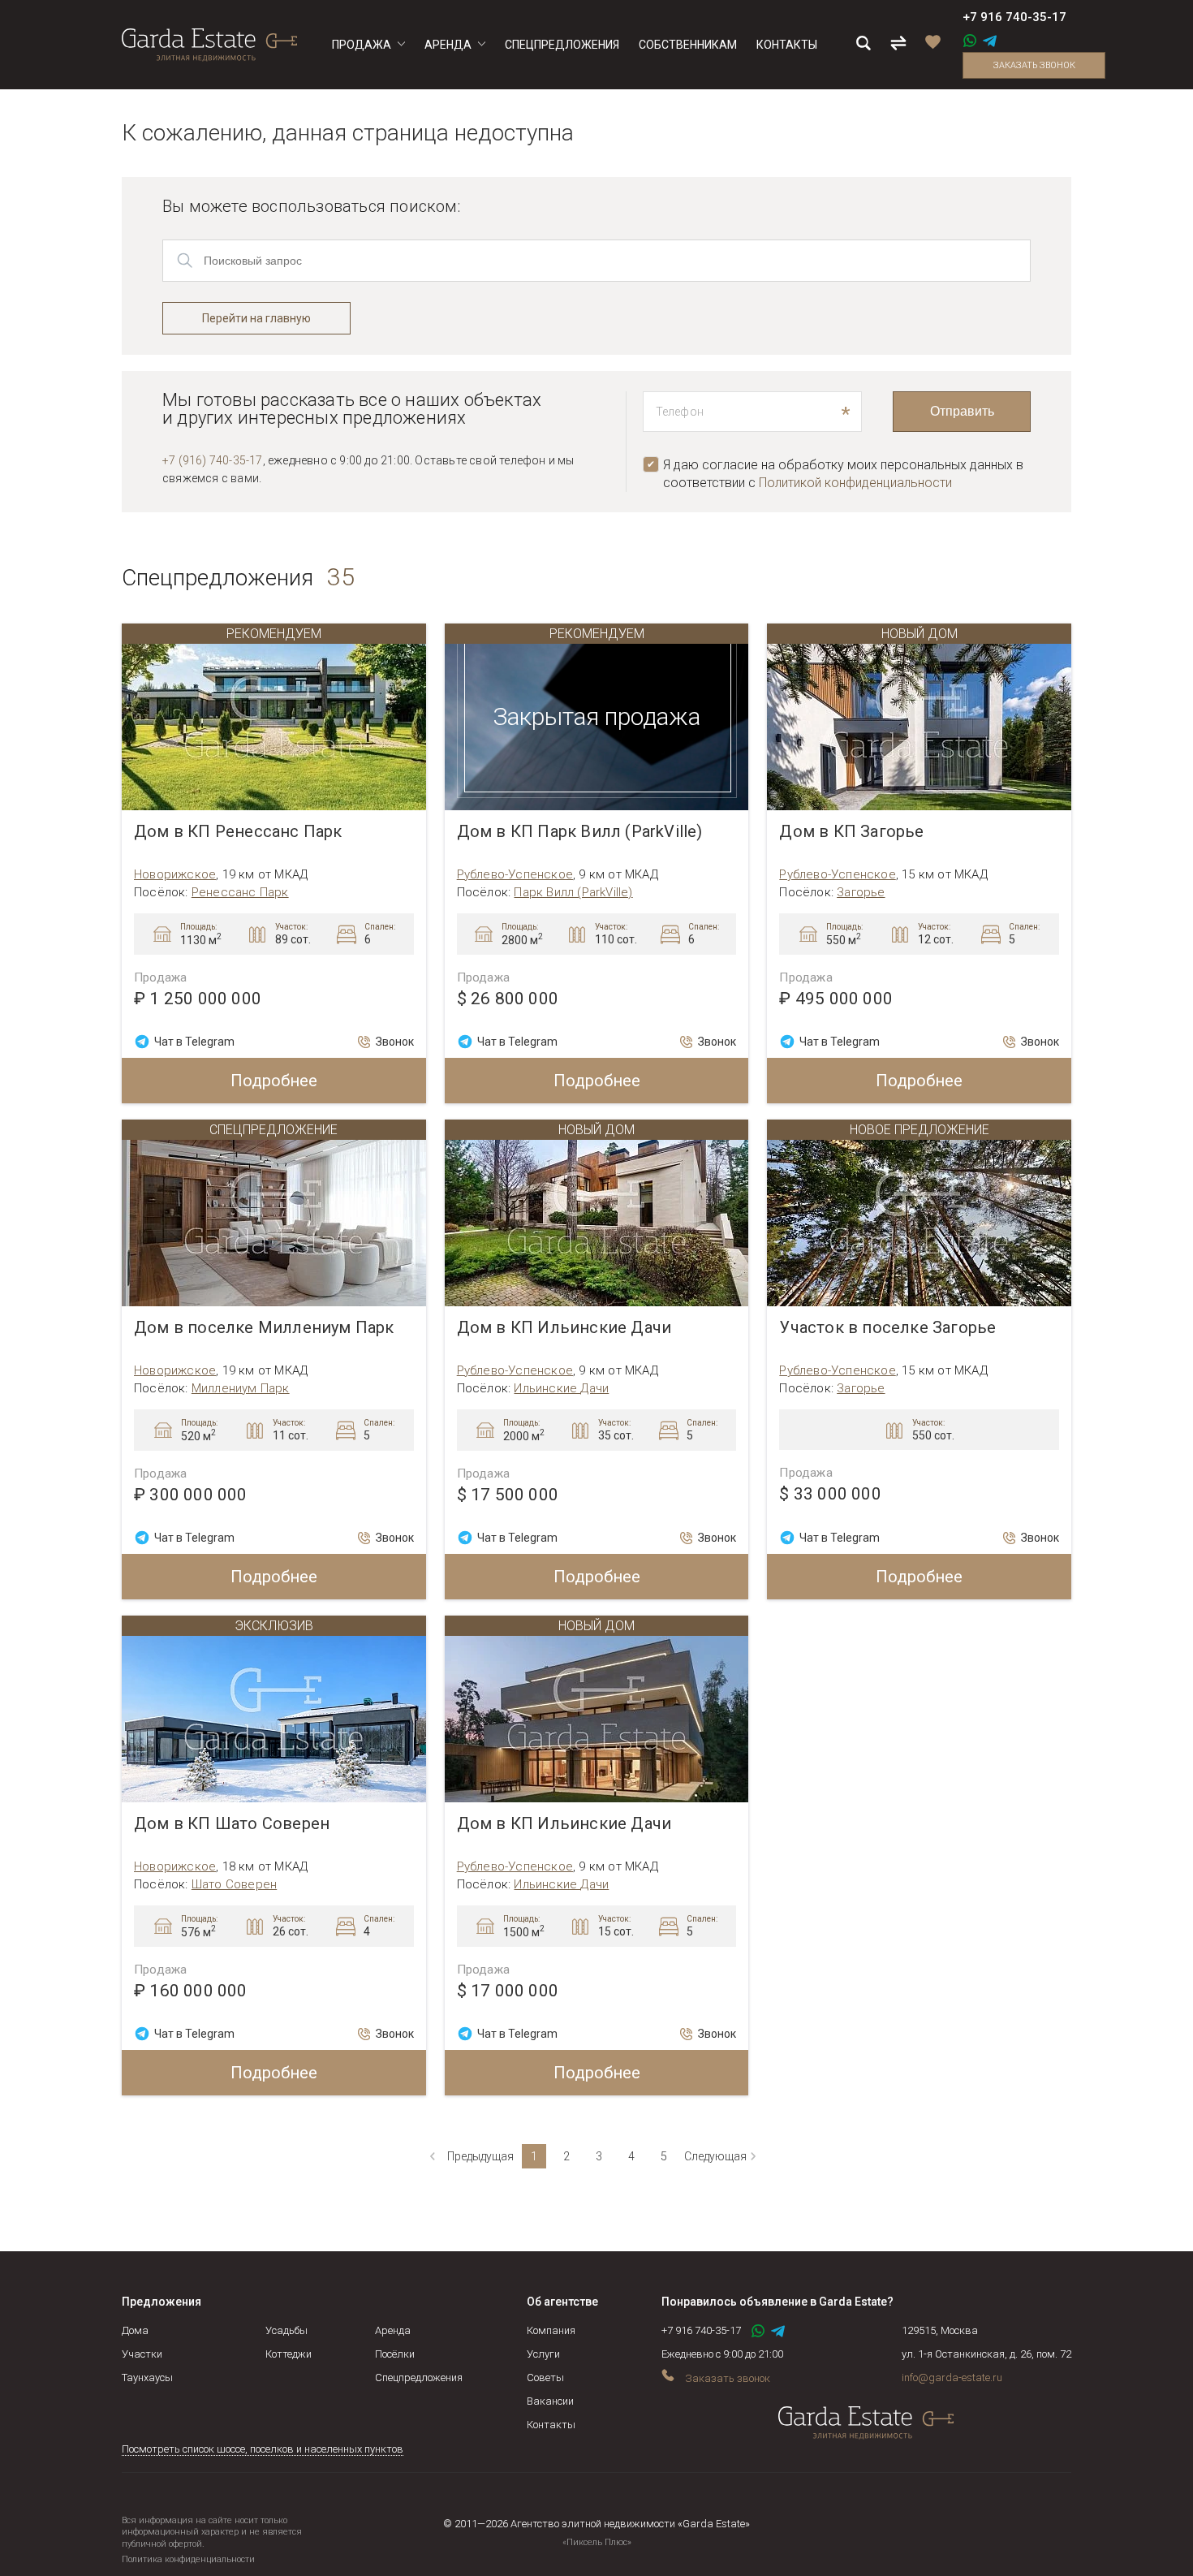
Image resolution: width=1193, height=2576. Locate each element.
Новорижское (175, 874)
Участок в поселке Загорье (887, 1328)
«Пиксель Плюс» (597, 2542)
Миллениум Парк (241, 1388)
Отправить (962, 411)
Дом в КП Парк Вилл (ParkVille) (580, 832)
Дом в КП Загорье (851, 832)
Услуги (543, 2354)
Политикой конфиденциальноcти (855, 483)
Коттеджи (289, 2354)
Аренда (393, 2330)
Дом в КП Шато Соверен (232, 1824)
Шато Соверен (234, 1884)
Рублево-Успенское (515, 874)
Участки (142, 2354)
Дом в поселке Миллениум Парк (264, 1328)
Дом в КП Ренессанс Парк (238, 832)
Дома (135, 2330)
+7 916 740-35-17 (1014, 17)
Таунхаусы (147, 2378)
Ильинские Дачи (561, 1388)
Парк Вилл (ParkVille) (573, 892)
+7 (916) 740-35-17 (213, 460)
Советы (545, 2378)
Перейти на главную (256, 318)
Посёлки (395, 2354)
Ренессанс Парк (240, 892)
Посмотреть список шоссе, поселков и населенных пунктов (263, 2449)
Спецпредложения (419, 2378)
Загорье (861, 892)
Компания (551, 2330)
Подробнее (274, 1081)
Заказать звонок (1034, 65)
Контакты (551, 2425)
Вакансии (550, 2401)
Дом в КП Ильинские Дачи (564, 1328)
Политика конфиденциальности (188, 2559)
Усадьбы (286, 2330)
